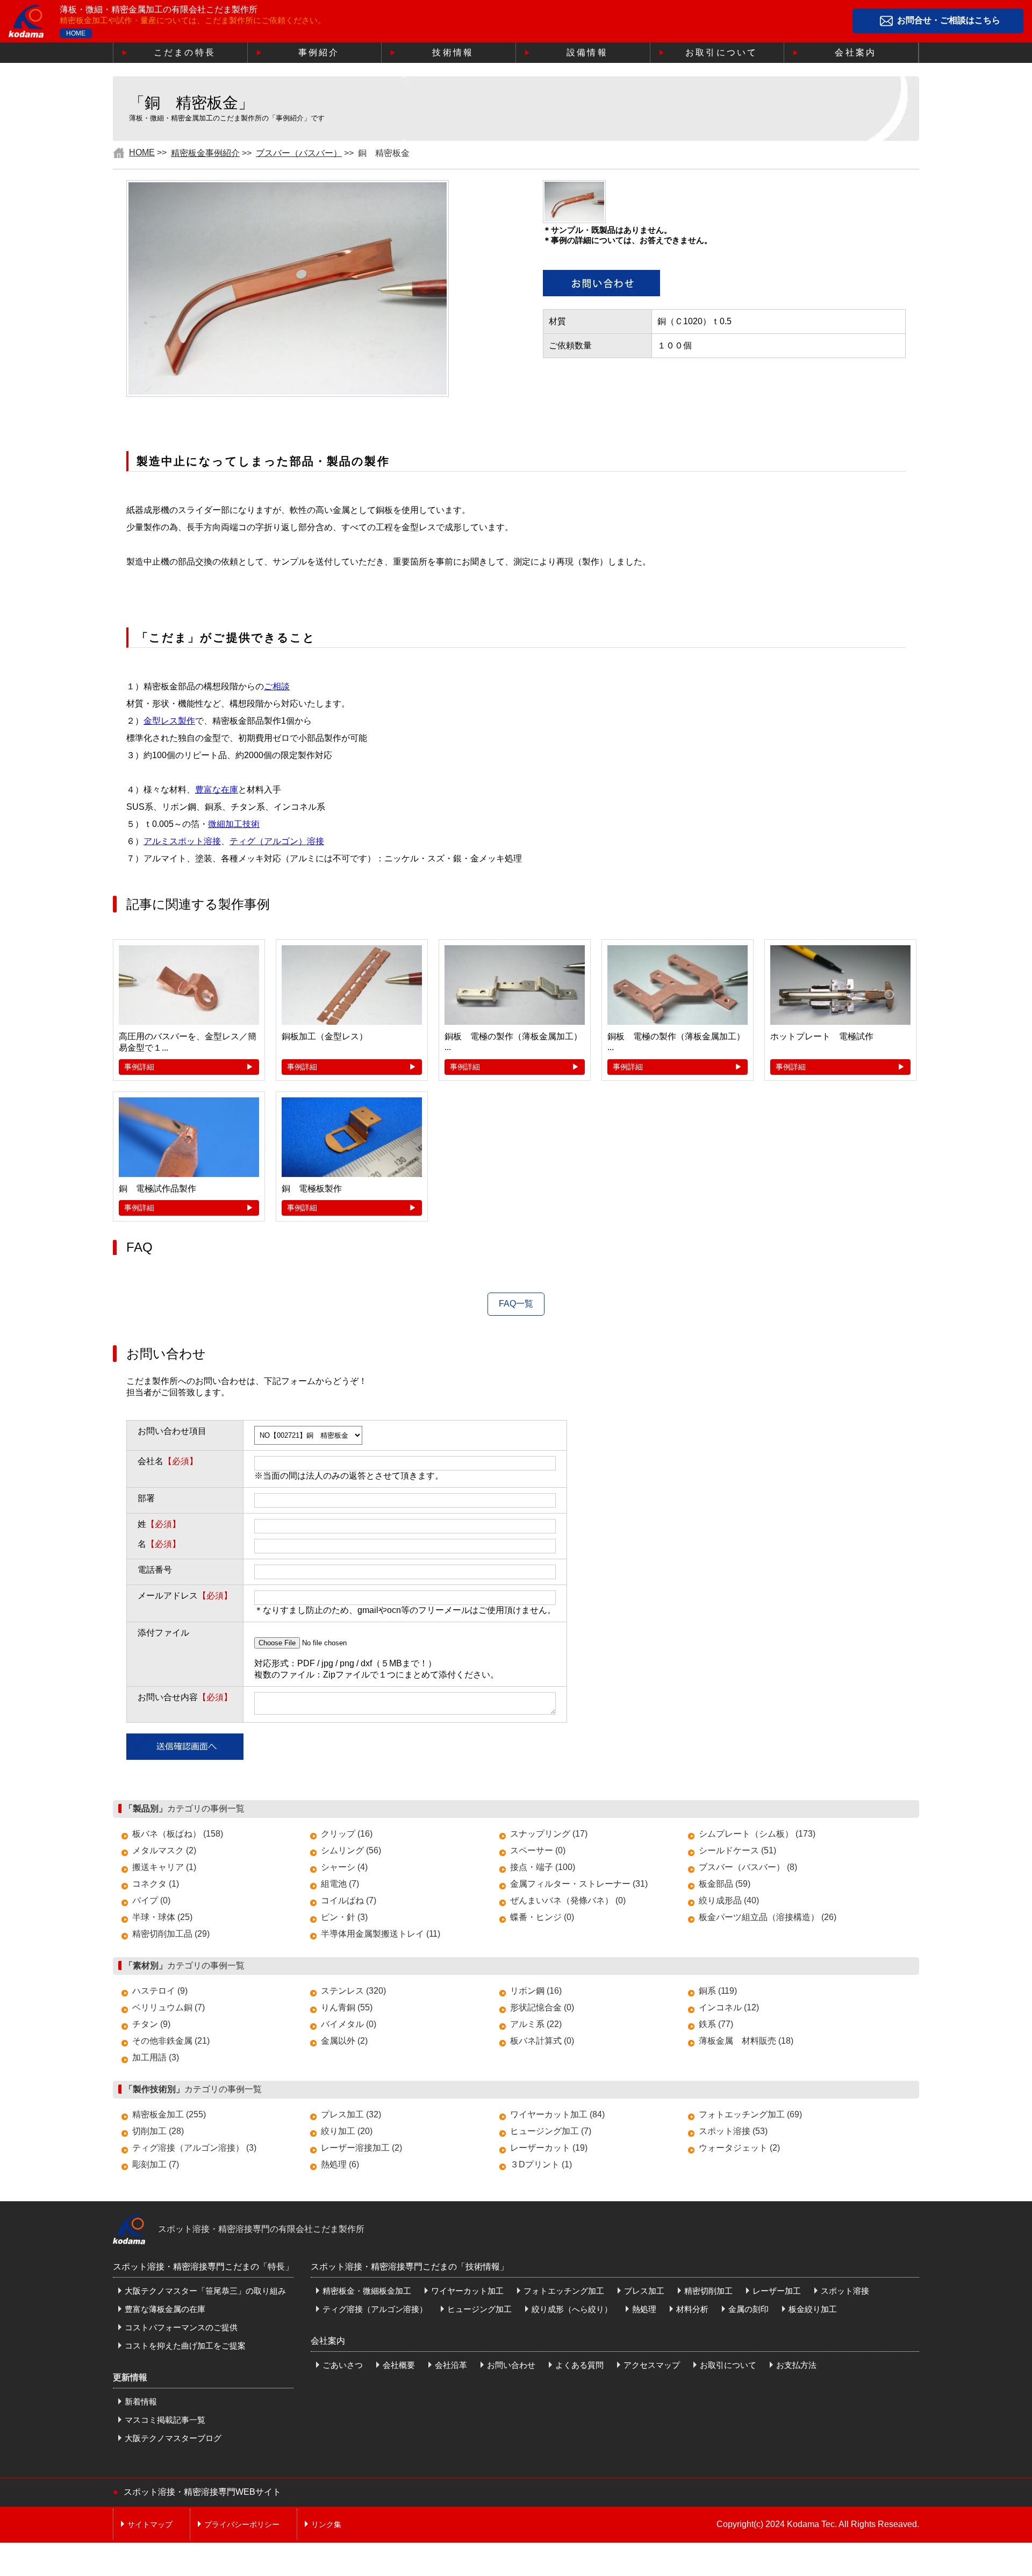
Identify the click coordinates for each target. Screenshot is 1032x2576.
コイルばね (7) (349, 1900)
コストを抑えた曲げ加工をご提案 (185, 2346)
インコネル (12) (729, 2007)
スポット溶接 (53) (733, 2131)
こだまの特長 (185, 52)
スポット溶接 (845, 2291)
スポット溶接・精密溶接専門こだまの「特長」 (203, 2267)
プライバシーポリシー (242, 2524)
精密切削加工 (708, 2291)
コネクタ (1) (156, 1884)
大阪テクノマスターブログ (173, 2438)
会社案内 (855, 52)
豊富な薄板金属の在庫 (165, 2309)
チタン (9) (151, 2024)
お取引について (721, 52)
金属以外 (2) (344, 2041)
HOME (76, 33)
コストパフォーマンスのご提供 (181, 2327)
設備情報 (587, 52)
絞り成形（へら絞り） (572, 2309)
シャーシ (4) (344, 1867)
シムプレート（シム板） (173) (757, 1834)
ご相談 (277, 686)
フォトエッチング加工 (564, 2291)
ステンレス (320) (353, 1991)
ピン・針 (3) (344, 1917)
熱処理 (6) (340, 2164)
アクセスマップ (652, 2365)
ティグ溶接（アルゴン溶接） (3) (194, 2148)
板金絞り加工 (813, 2309)
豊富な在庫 (217, 790)
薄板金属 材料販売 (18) (746, 2041)
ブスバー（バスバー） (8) (748, 1867)
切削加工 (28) (158, 2131)
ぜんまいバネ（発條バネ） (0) (568, 1900)
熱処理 (644, 2309)
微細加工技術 (234, 824)
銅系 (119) (718, 1991)
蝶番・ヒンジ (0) (542, 1917)
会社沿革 (451, 2365)
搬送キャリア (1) (164, 1867)
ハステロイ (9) (160, 1991)
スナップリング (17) (549, 1834)
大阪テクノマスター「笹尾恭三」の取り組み (205, 2291)
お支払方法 (796, 2365)
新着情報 (141, 2402)
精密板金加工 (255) (169, 2114)
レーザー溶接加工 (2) (361, 2148)
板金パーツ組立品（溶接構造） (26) (768, 1917)
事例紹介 (319, 52)
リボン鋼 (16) (536, 1991)
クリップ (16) (347, 1834)
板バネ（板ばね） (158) (178, 1834)
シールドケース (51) (737, 1850)
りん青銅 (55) (347, 2007)
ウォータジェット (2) (739, 2148)
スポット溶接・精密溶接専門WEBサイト (202, 2492)
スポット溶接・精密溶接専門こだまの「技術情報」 (410, 2267)
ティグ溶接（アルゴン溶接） (375, 2309)
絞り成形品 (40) (729, 1900)
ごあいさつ (343, 2365)
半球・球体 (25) (162, 1917)
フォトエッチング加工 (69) (750, 2114)
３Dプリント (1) (541, 2164)
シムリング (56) (351, 1850)
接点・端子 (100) (543, 1867)
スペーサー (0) (538, 1850)
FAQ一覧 (516, 1304)
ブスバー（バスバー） (299, 153)
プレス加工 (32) (351, 2114)
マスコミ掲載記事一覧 (165, 2420)
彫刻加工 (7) (156, 2164)
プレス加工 (644, 2291)
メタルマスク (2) (164, 1850)
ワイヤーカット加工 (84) (557, 2114)
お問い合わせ (511, 2365)
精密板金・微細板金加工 (367, 2291)
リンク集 (326, 2524)
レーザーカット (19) (549, 2148)
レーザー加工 (777, 2291)
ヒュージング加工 (479, 2309)
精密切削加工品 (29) (171, 1934)
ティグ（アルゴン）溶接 (277, 841)
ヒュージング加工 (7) (551, 2131)
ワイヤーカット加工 (467, 2291)
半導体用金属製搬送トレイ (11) (381, 1934)
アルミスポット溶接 (182, 841)
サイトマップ (150, 2524)
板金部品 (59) (725, 1884)
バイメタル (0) (349, 2024)
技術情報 (453, 52)
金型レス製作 (169, 721)
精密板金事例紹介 (205, 153)
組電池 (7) (340, 1884)
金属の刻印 (748, 2309)
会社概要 (399, 2365)
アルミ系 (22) (536, 2024)
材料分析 (692, 2309)
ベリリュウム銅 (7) (169, 2007)
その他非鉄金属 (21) (171, 2041)
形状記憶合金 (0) (542, 2007)
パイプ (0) (151, 1900)
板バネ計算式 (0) (542, 2041)
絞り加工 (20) (347, 2131)
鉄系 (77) (716, 2024)
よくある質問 (579, 2365)
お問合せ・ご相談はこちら (949, 21)
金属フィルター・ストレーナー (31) (579, 1884)
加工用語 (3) (156, 2057)
